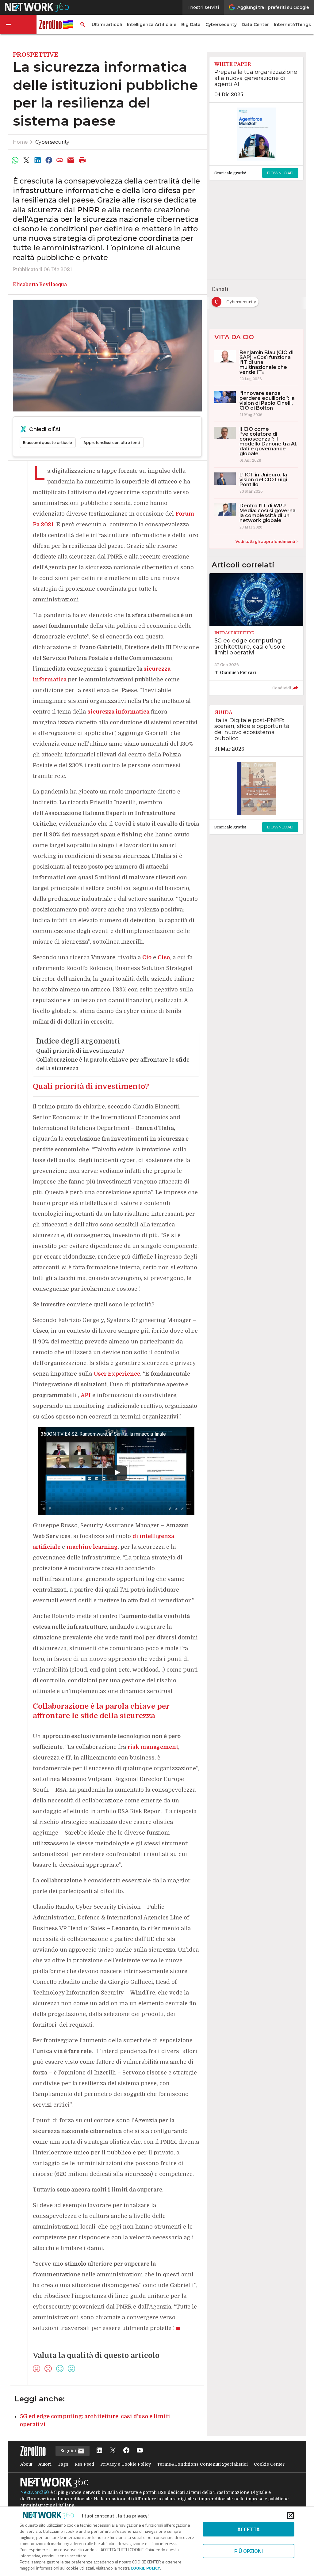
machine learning (92, 1547)
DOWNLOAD (280, 173)
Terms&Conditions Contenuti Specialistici (202, 2464)
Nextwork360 (35, 2492)
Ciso (164, 957)
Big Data (191, 25)
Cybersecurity (221, 25)
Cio (147, 957)
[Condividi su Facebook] (49, 160)
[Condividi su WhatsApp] (15, 160)
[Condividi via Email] (71, 160)
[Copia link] (60, 160)
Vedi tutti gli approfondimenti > (267, 542)
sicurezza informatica (118, 712)
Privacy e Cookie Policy (126, 2464)
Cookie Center (269, 2464)
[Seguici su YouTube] (140, 2451)
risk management (153, 1747)
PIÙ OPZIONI (249, 2551)
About (26, 2464)
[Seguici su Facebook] (126, 2451)
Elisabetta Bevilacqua (40, 285)
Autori (45, 2464)
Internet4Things (292, 25)
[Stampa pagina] (82, 160)
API (86, 1395)
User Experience (117, 1374)
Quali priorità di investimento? (80, 1051)
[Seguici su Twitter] (113, 2451)
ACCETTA (249, 2529)
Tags (63, 2464)
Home (20, 142)
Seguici (69, 2451)
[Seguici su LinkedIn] (99, 2451)
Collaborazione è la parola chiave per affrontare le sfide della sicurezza (113, 1064)
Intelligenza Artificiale (152, 25)
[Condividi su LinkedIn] (37, 160)
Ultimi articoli (107, 25)
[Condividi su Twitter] (26, 160)
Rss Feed (84, 2464)
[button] (18, 25)
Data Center (255, 25)
